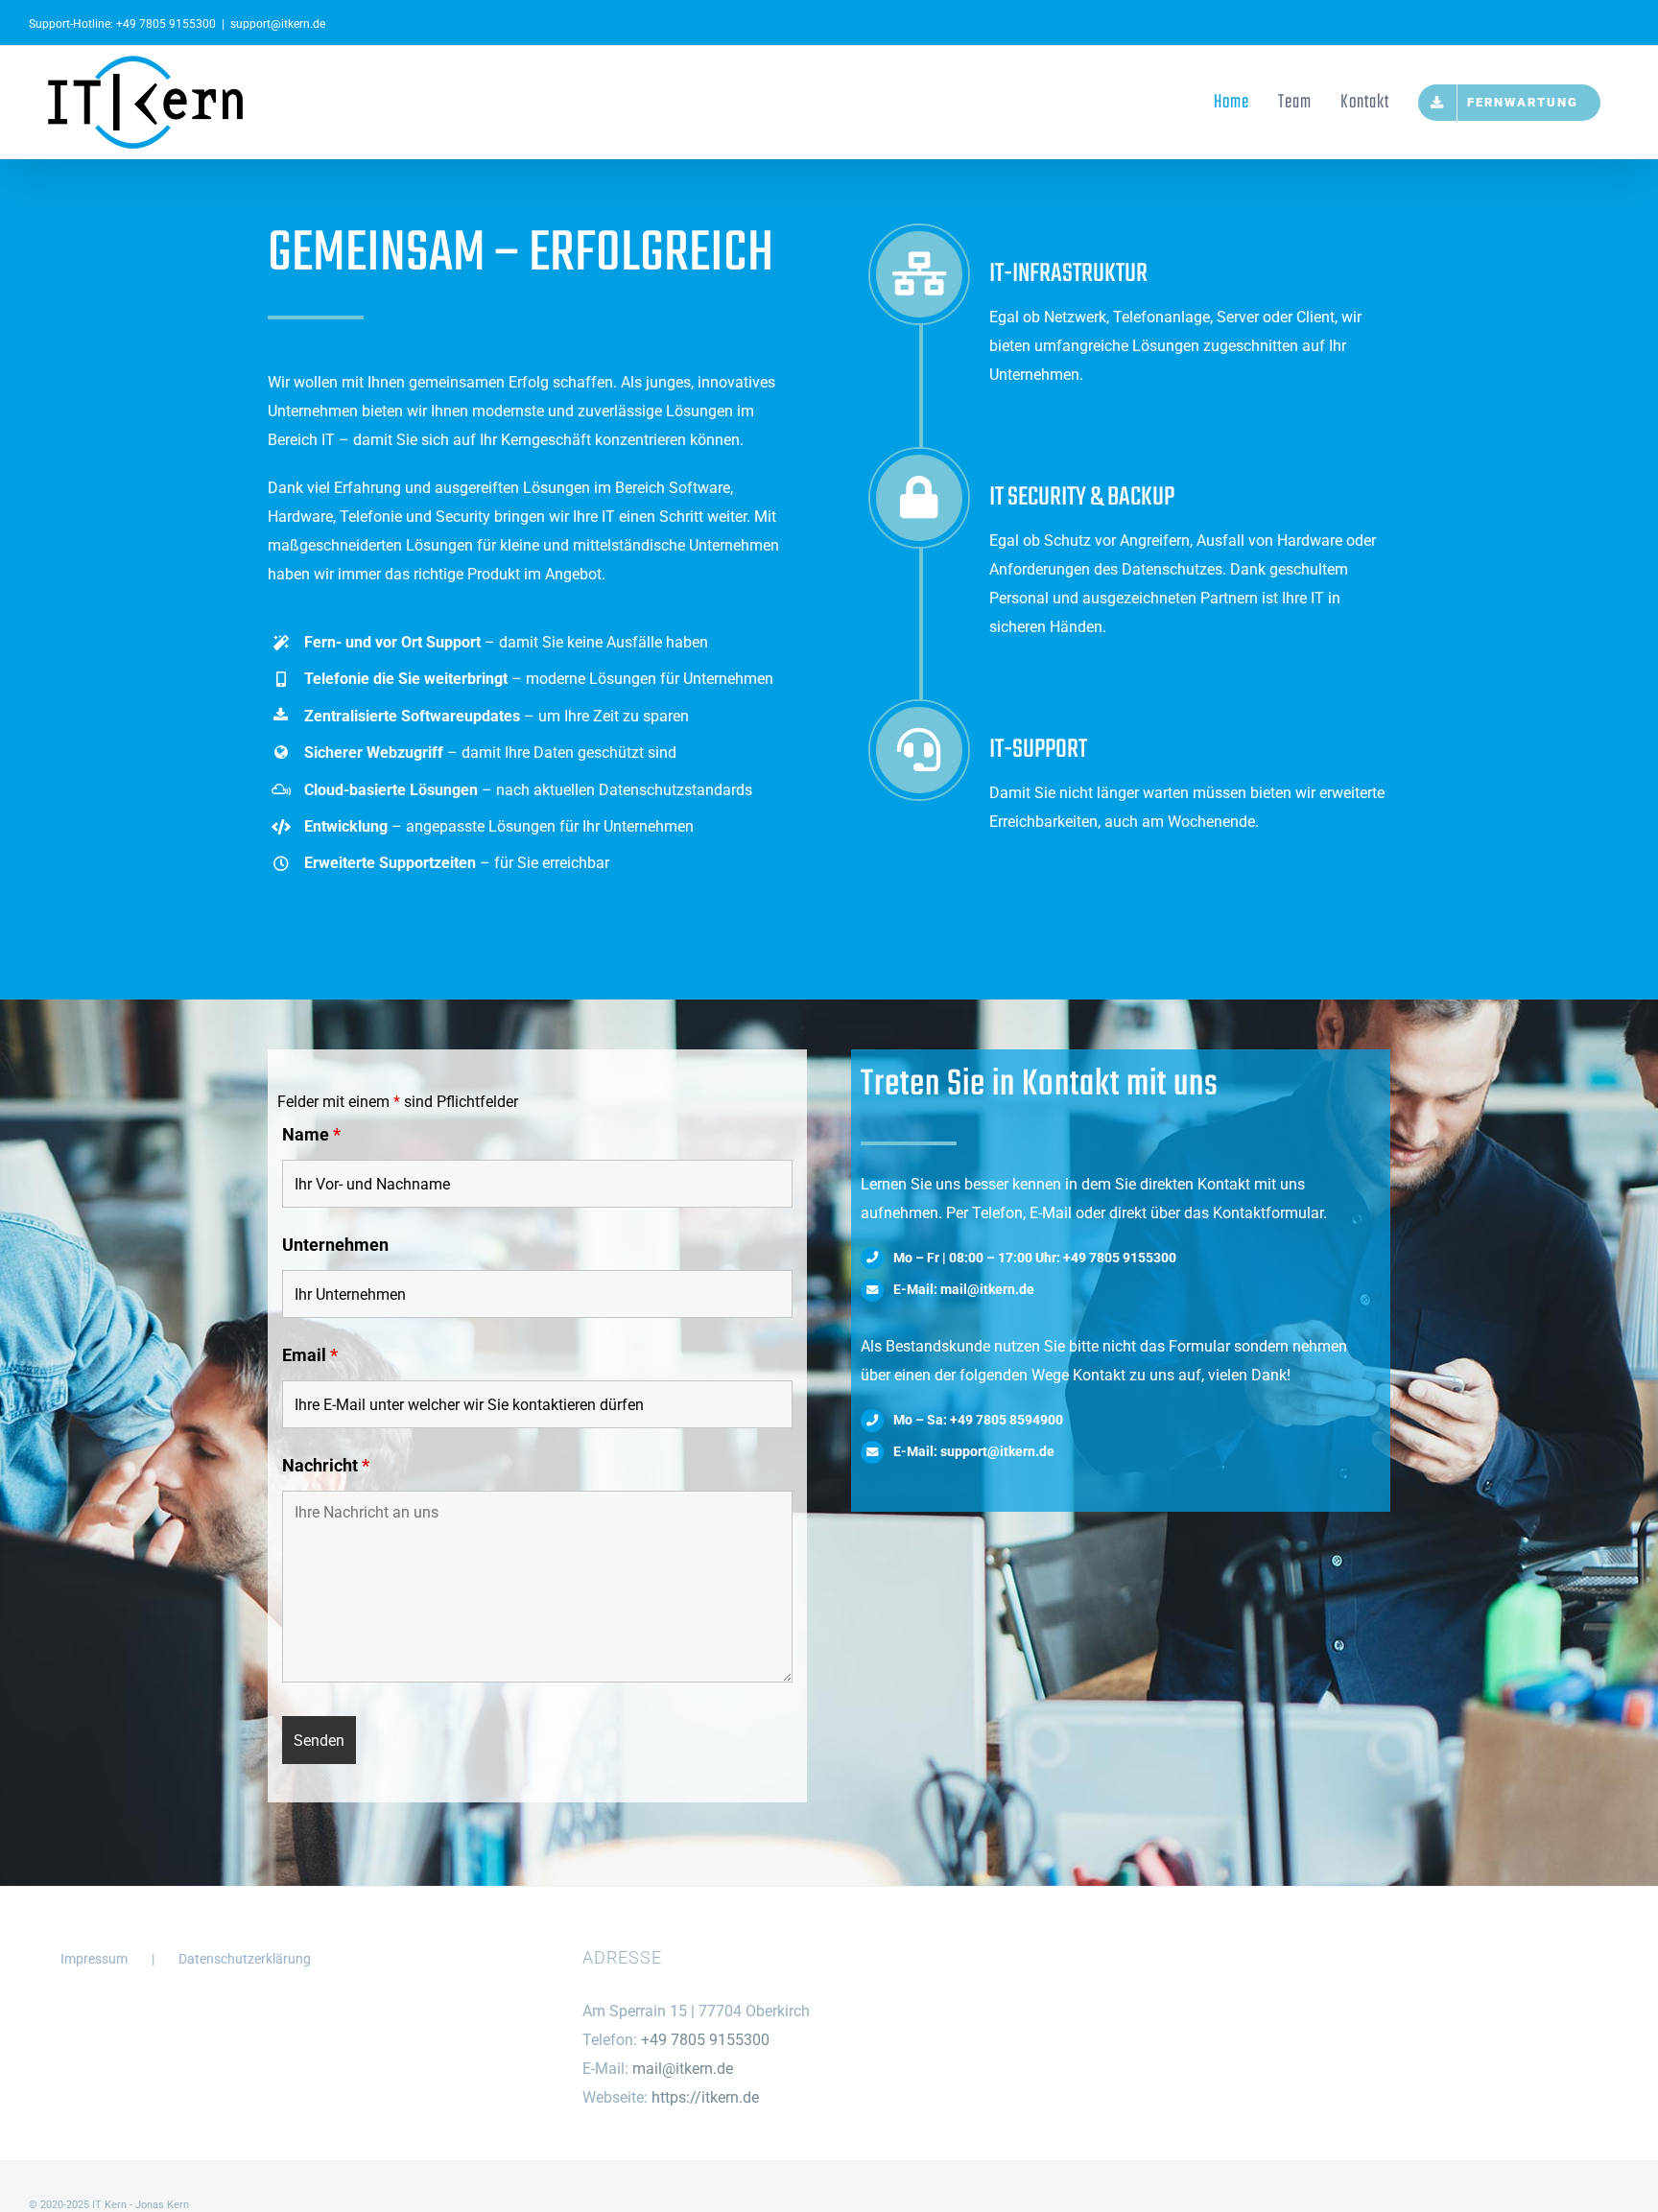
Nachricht (326, 1465)
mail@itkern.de (683, 2069)
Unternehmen (335, 1245)
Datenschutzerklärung (245, 1959)
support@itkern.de (278, 24)
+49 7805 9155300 (166, 24)
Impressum (94, 1959)
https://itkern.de (705, 2097)
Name (311, 1134)
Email (310, 1355)
